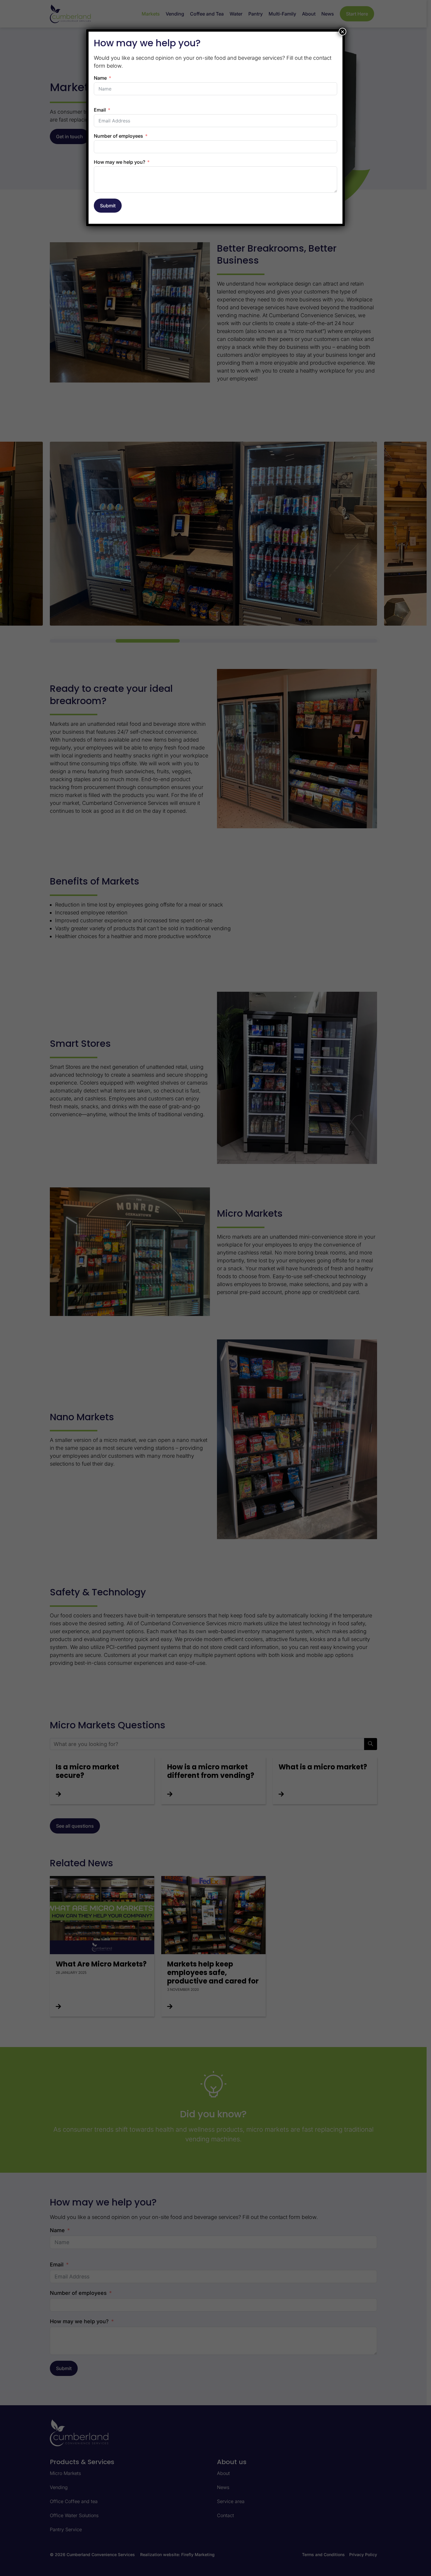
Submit (108, 206)
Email (100, 110)
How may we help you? (119, 162)
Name (100, 78)
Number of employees (118, 136)
